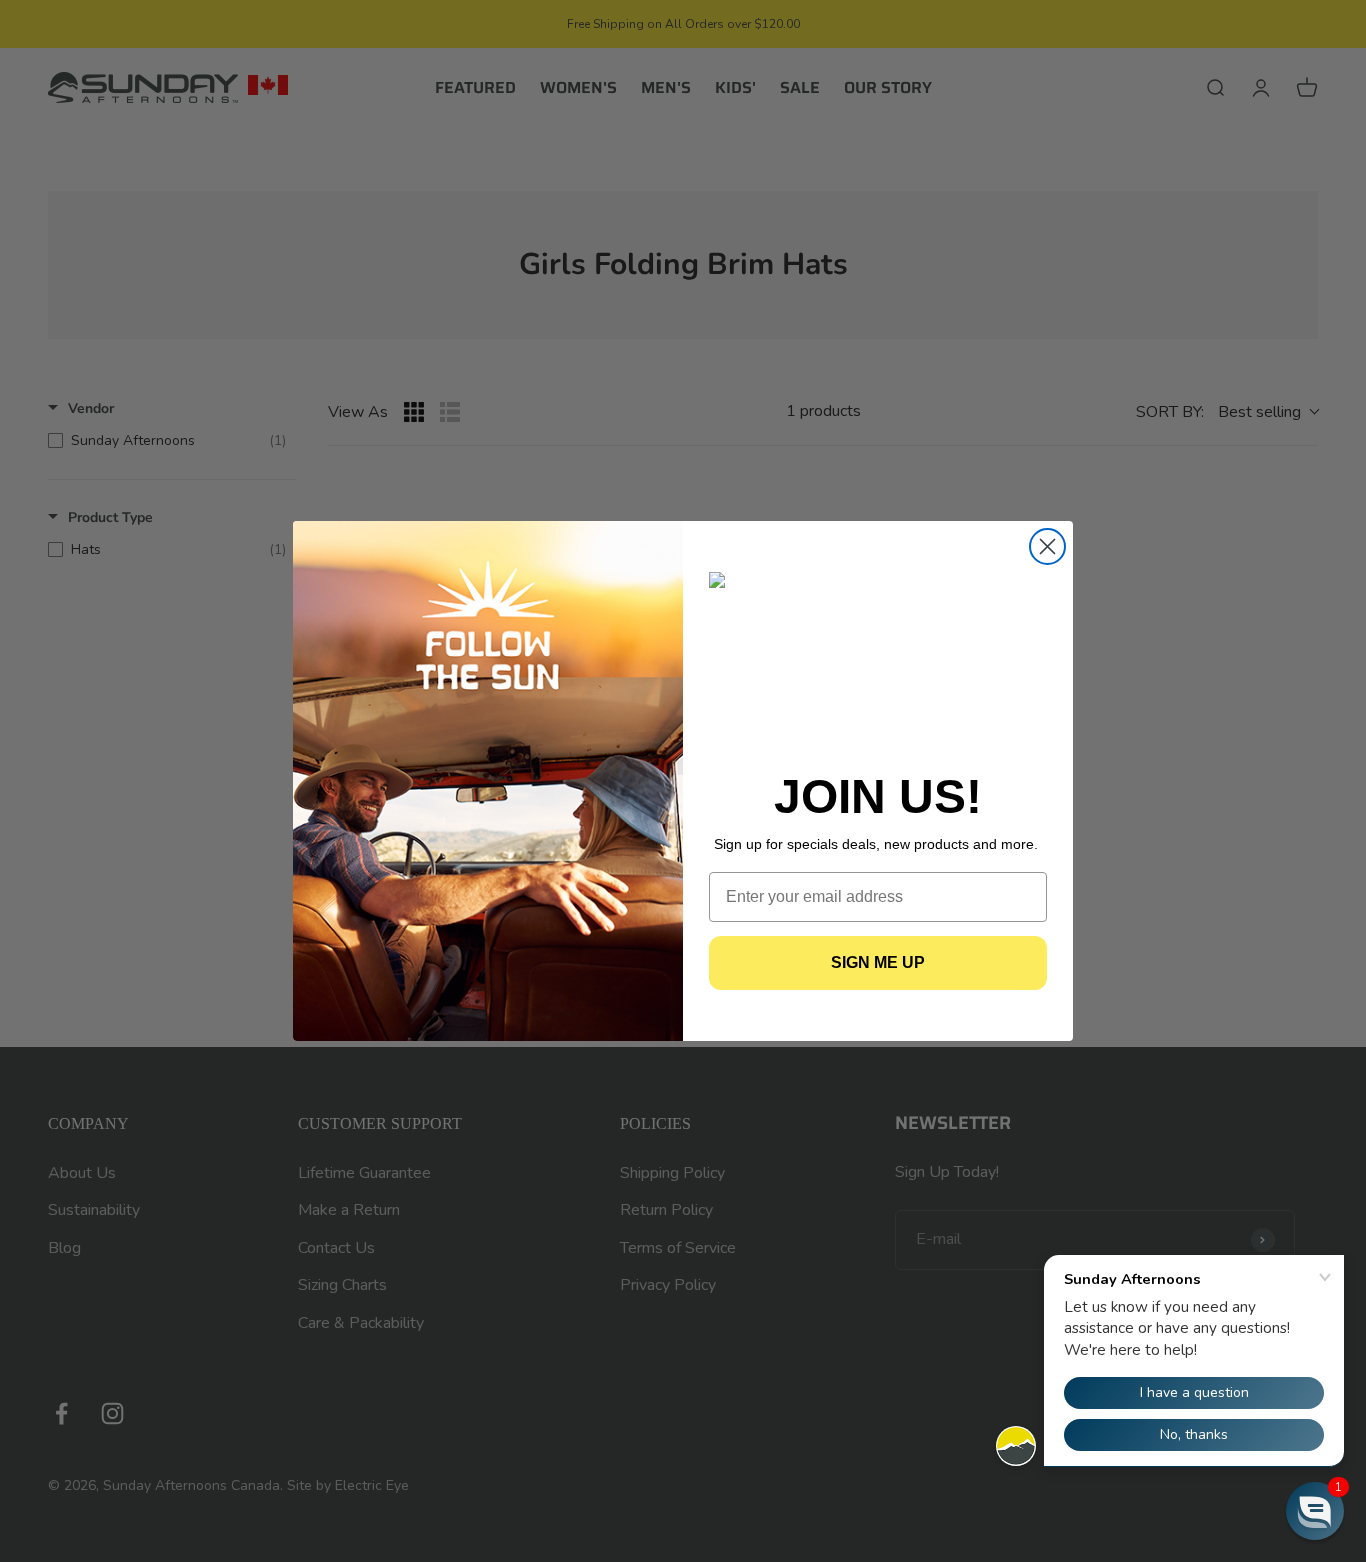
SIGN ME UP (878, 962)
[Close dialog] (1047, 546)
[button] (1315, 1511)
